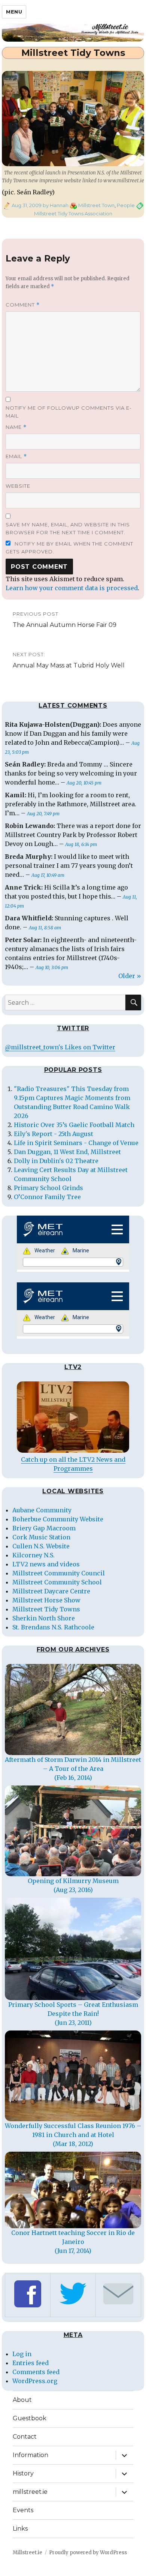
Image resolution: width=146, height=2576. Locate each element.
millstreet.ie (30, 2492)
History (23, 2473)
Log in (22, 2354)
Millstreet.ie (28, 2553)
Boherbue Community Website (58, 1519)
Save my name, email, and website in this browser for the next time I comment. (68, 528)
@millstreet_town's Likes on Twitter (60, 1047)
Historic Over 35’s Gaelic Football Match (74, 1125)
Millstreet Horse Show (46, 1600)
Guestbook (30, 2418)
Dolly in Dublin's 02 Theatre (56, 1161)
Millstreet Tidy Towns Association (73, 213)
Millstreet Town (96, 205)
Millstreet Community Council (59, 1573)
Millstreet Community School (57, 1582)
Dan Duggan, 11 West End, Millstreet (67, 1152)
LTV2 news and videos (46, 1564)
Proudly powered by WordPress (88, 2553)
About (22, 2400)
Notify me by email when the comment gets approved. (69, 548)
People (126, 205)
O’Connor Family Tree (47, 1197)
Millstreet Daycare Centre (51, 1591)
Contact (25, 2437)
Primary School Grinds (48, 1188)
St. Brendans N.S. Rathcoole (53, 1627)
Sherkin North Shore (44, 1618)
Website (18, 486)
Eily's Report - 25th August (54, 1134)
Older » (130, 976)
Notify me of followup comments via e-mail (69, 412)
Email (16, 456)
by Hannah (55, 205)
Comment (23, 305)
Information (31, 2455)
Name (16, 427)
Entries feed (31, 2363)
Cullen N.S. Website (41, 1546)
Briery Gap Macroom (44, 1528)
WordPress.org (35, 2381)
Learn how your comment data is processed (72, 588)
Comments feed (36, 2372)
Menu (14, 12)
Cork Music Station (41, 1537)
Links (20, 2529)
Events (23, 2510)
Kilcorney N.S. (34, 1555)
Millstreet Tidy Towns (46, 1609)
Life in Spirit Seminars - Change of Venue (76, 1143)
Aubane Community (42, 1510)
